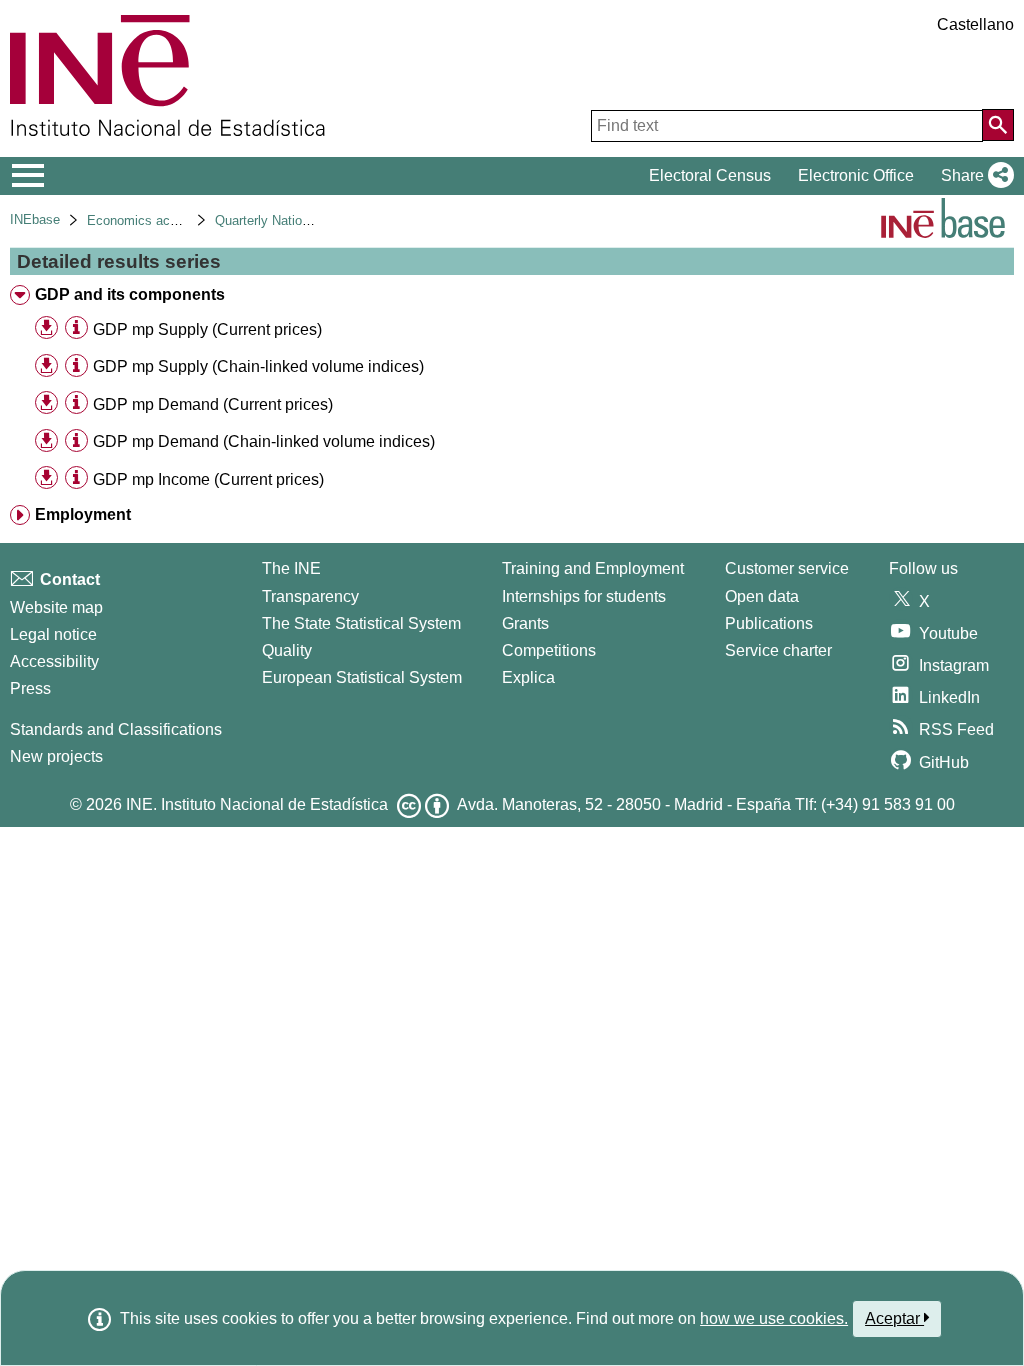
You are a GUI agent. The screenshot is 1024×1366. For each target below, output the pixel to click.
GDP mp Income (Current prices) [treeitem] (208, 479)
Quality (287, 650)
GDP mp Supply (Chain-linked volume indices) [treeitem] (258, 366)
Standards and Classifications (116, 729)
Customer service (787, 568)
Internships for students (584, 596)
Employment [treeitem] (83, 514)
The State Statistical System (361, 623)
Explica (528, 677)
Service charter (778, 650)
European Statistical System (362, 677)
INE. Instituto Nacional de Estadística (257, 804)
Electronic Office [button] (856, 175)
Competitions (549, 650)
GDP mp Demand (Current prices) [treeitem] (213, 404)
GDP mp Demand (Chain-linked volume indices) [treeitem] (264, 441)
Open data (762, 596)
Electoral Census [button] (710, 175)
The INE (291, 568)
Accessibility (54, 661)
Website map (56, 607)
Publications (769, 623)
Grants (525, 623)
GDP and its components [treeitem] (130, 294)
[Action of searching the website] (998, 125)
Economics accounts (148, 220)
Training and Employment (593, 568)
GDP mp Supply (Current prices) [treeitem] (207, 329)
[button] (973, 176)
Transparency (310, 596)
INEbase (35, 219)
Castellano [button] (975, 24)
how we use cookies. (774, 1318)
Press (30, 688)
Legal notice (53, 634)
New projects (56, 756)
